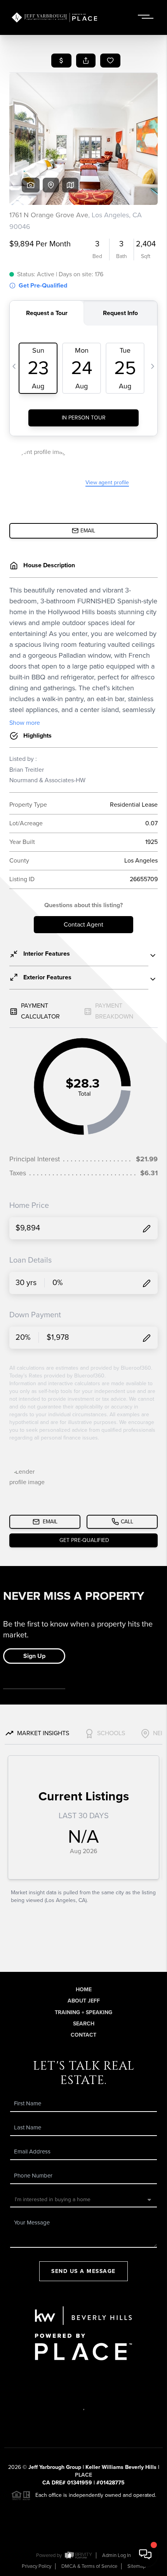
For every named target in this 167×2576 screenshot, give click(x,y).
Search (84, 2024)
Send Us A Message (83, 2271)
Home (84, 1990)
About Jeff (84, 2001)
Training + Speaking (83, 2012)
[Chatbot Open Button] (145, 2554)
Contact (83, 2035)
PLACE (83, 2475)
